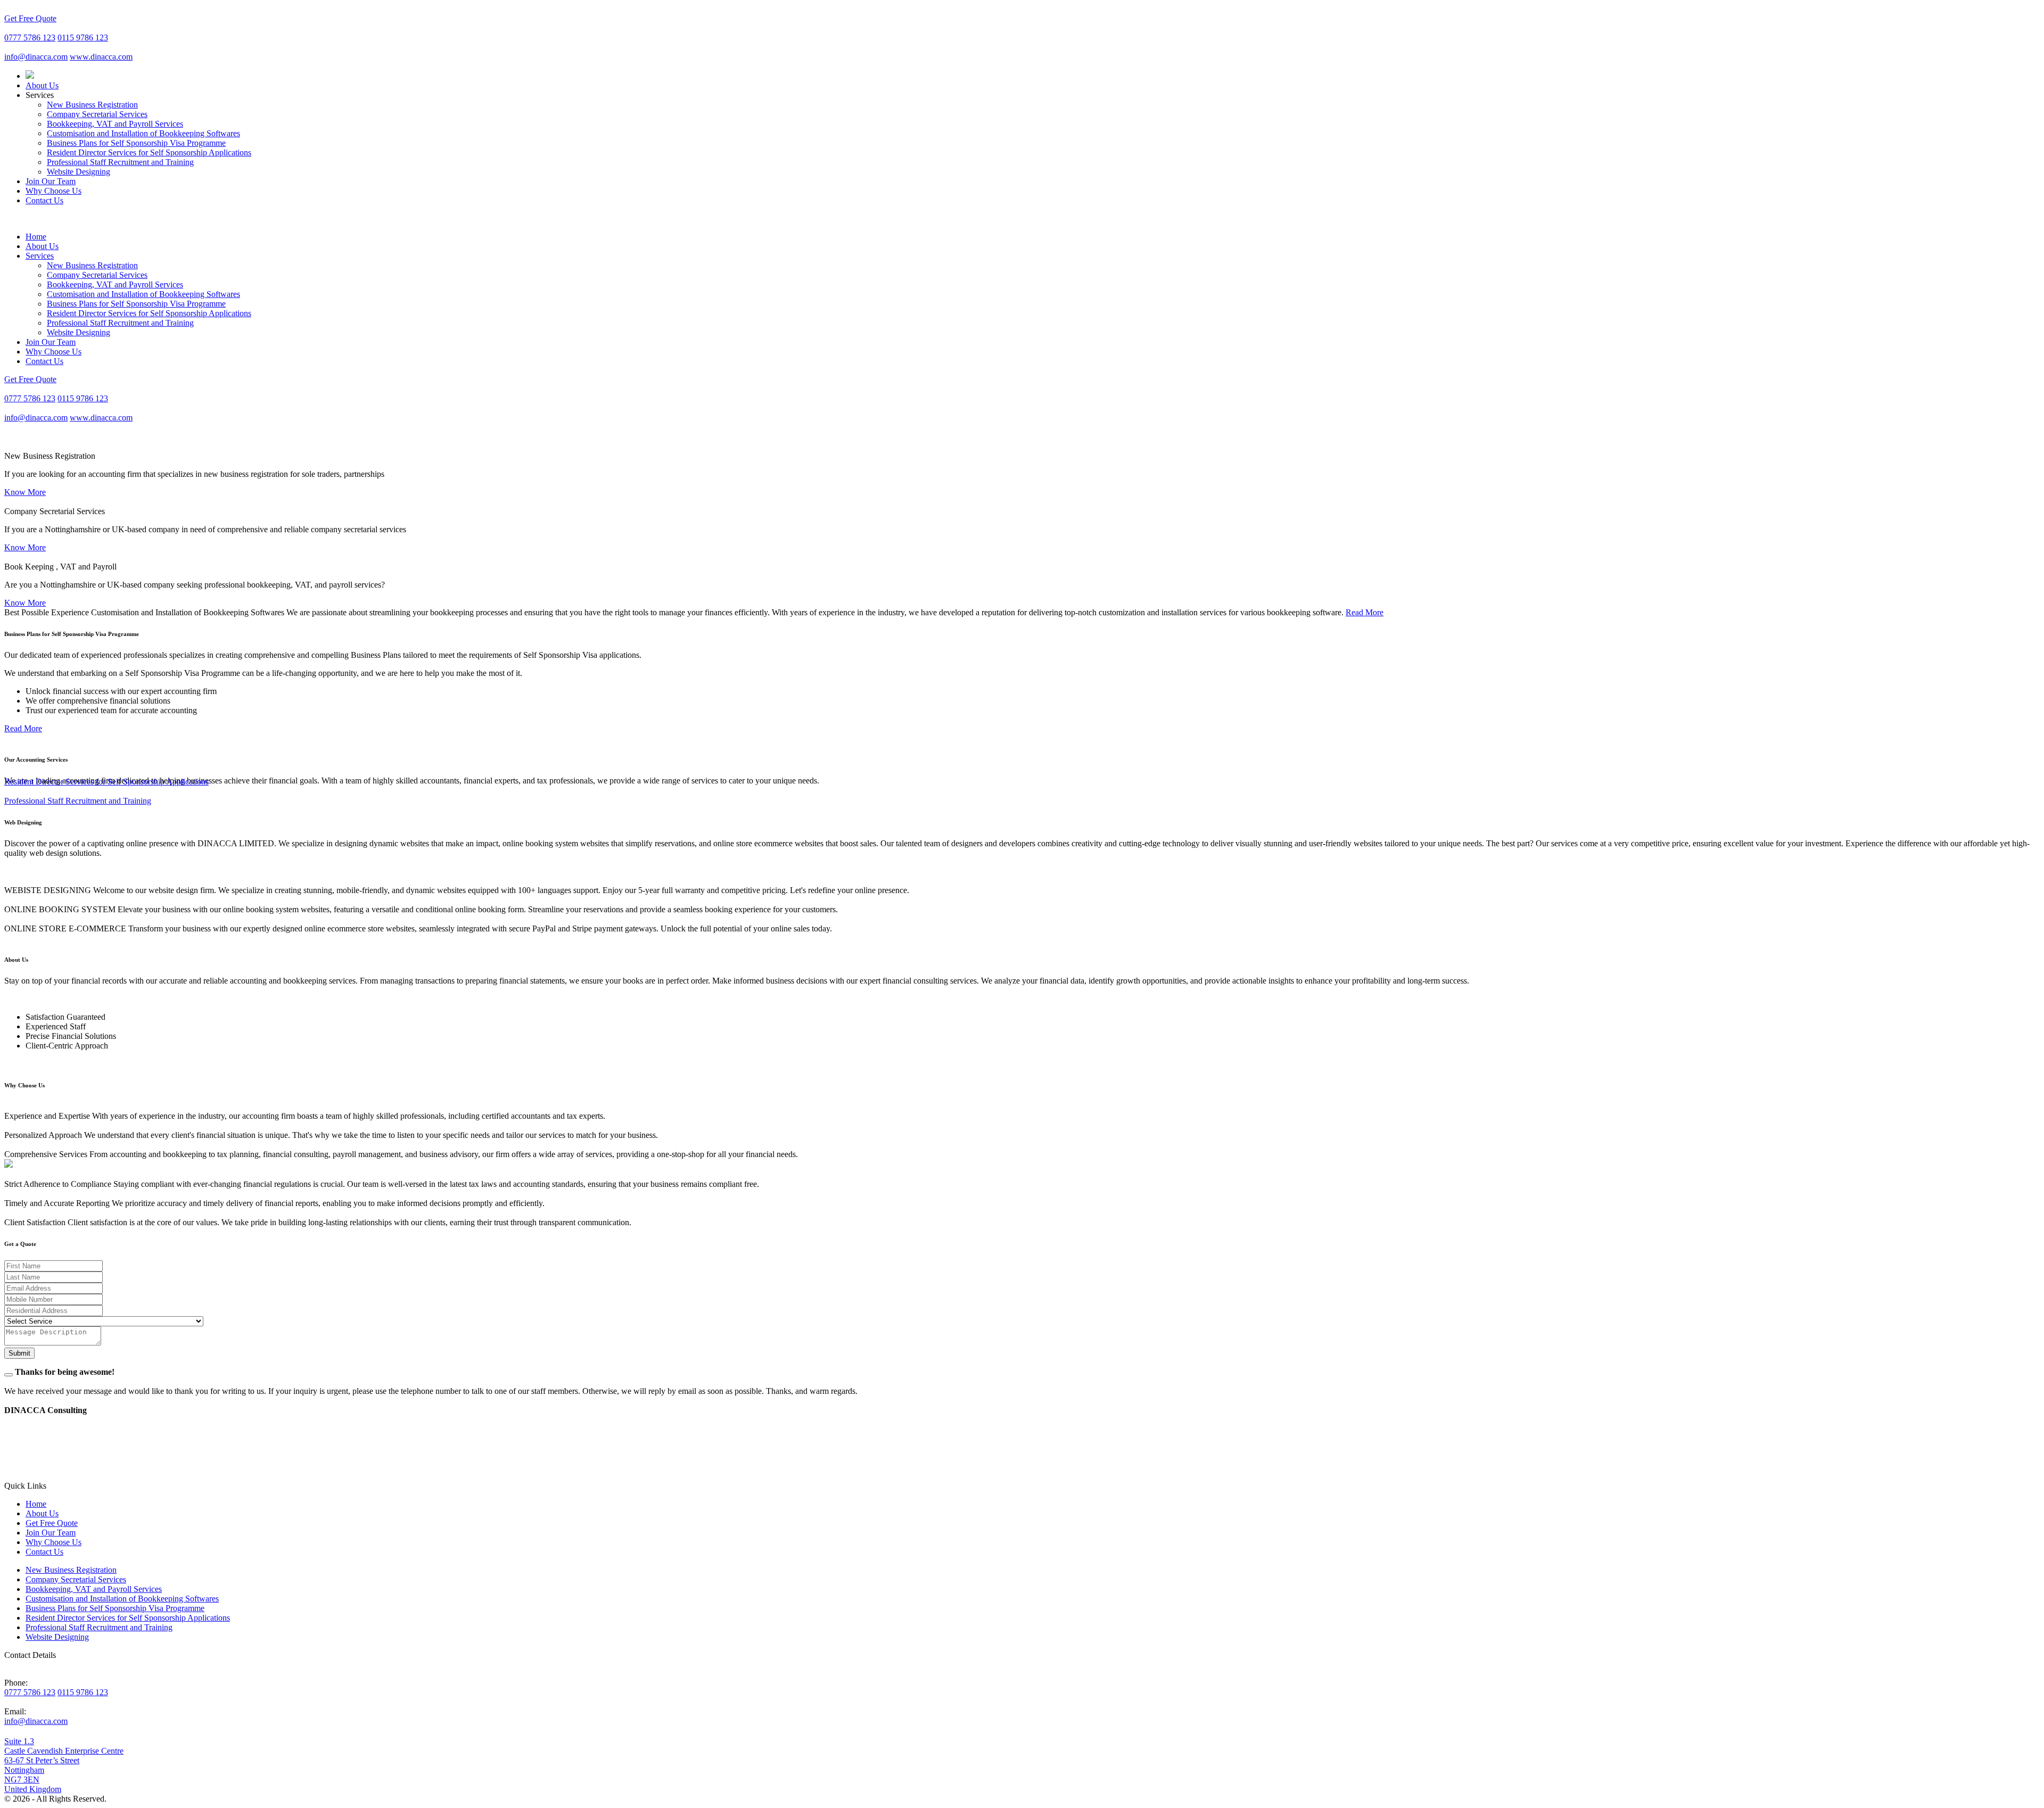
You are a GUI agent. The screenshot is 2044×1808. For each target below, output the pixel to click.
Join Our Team (51, 181)
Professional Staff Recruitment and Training (120, 162)
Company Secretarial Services (97, 114)
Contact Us (44, 200)
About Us (42, 85)
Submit (19, 1353)
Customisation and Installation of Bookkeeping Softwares (143, 133)
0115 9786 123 (83, 38)
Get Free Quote (30, 18)
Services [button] (40, 256)
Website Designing (79, 172)
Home (36, 237)
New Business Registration (92, 105)
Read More (1365, 612)
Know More (25, 492)
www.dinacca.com (101, 57)
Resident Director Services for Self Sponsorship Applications (149, 152)
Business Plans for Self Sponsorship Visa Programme (136, 143)
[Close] (9, 1375)
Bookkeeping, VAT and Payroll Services (115, 124)
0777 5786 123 (30, 38)
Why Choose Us (53, 191)
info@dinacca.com (36, 57)
